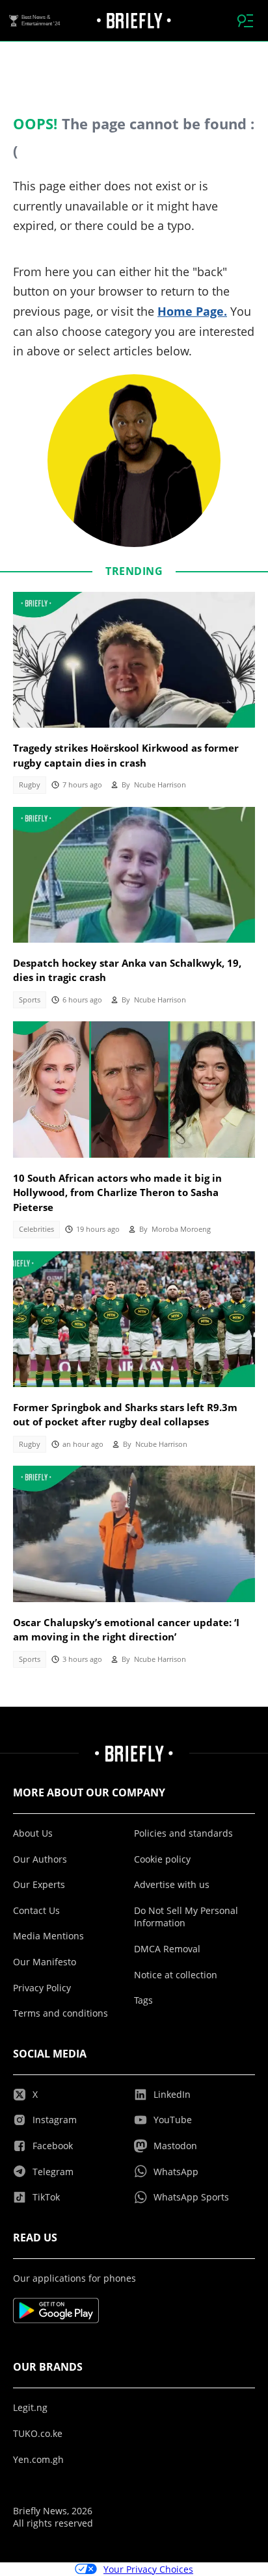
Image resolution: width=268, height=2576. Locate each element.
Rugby (30, 785)
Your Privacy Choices (148, 2569)
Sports (30, 1000)
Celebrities (36, 1229)
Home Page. (192, 311)
